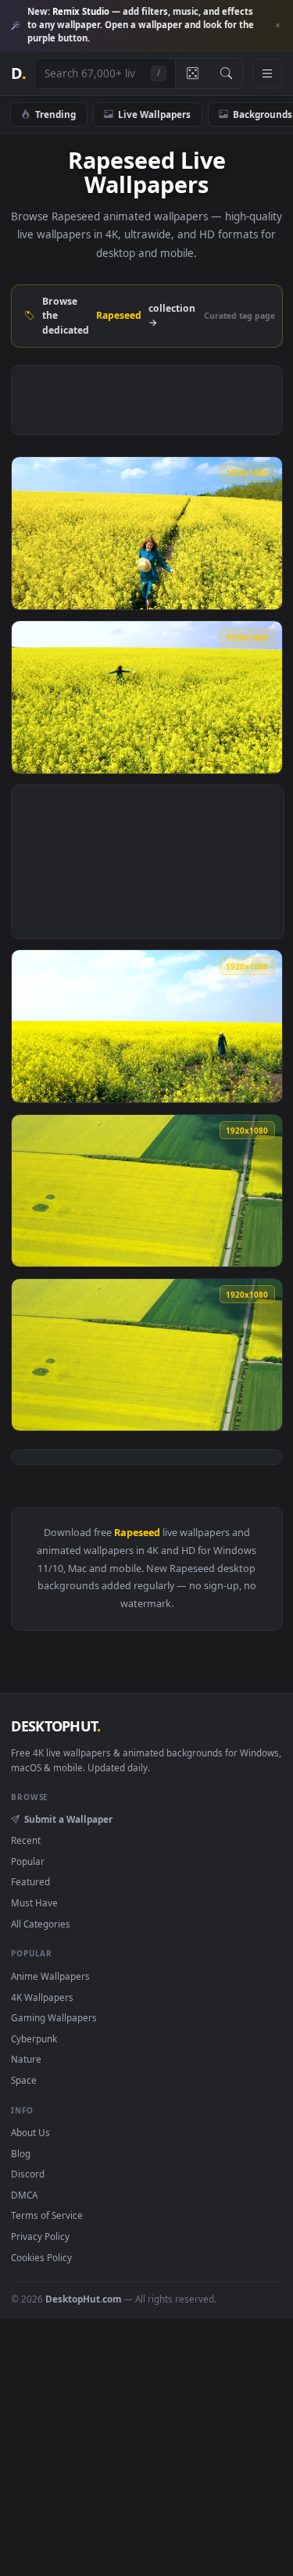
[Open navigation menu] (267, 73)
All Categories (41, 1924)
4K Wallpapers (42, 1997)
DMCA (24, 2195)
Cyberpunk (34, 2038)
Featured (30, 1881)
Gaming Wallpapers (54, 2017)
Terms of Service (47, 2215)
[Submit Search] (226, 73)
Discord (28, 2174)
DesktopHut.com (83, 2299)
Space (24, 2080)
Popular (28, 1861)
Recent (26, 1840)
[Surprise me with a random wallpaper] (192, 73)
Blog (21, 2153)
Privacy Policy (40, 2236)
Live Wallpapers (154, 114)
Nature (26, 2059)
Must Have (34, 1903)
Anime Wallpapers (50, 1976)
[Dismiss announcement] (277, 26)
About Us (30, 2132)
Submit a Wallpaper (68, 1819)
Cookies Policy (41, 2257)
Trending (55, 114)
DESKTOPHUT (55, 1726)
